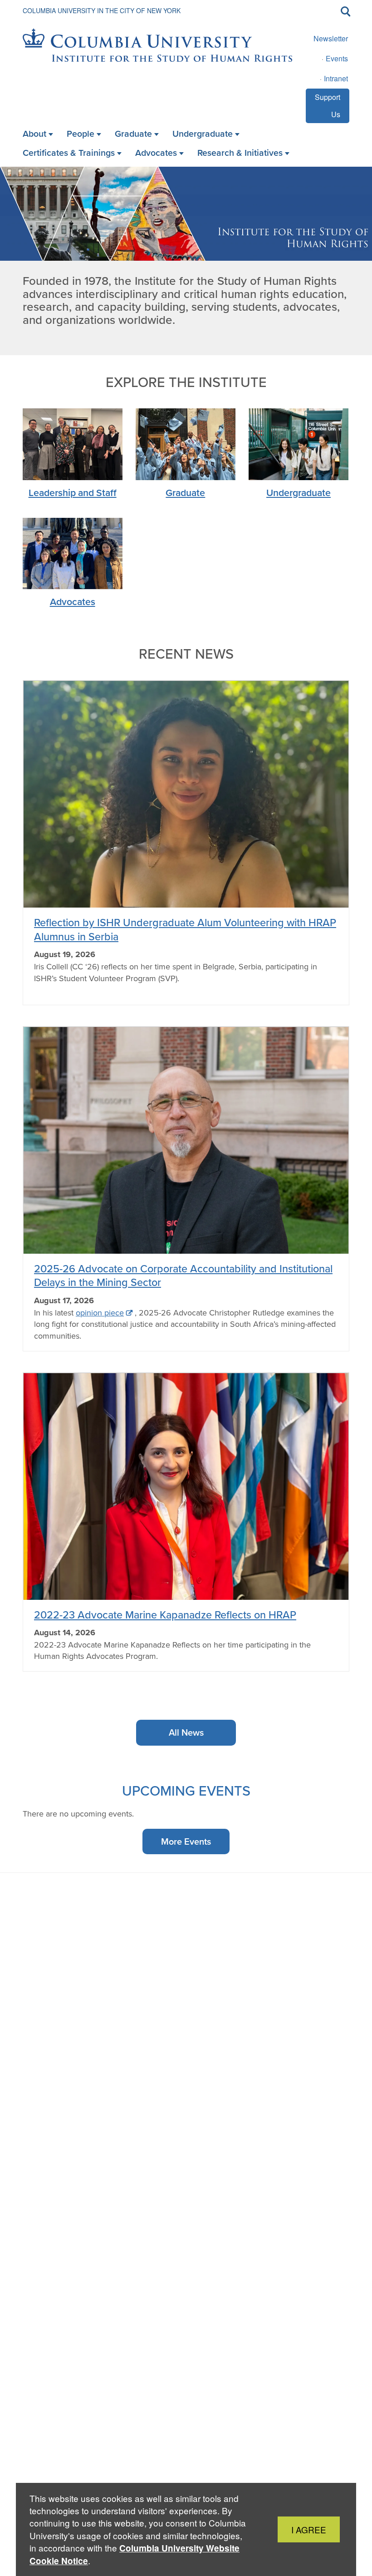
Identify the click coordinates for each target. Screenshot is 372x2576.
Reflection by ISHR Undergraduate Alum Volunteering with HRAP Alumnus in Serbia (185, 929)
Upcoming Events (186, 1790)
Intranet (336, 78)
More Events (186, 1841)
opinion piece (100, 1313)
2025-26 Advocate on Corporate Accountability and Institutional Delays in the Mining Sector (183, 1275)
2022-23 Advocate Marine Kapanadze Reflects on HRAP (165, 1615)
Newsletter (331, 38)
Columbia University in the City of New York (102, 10)
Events (337, 58)
